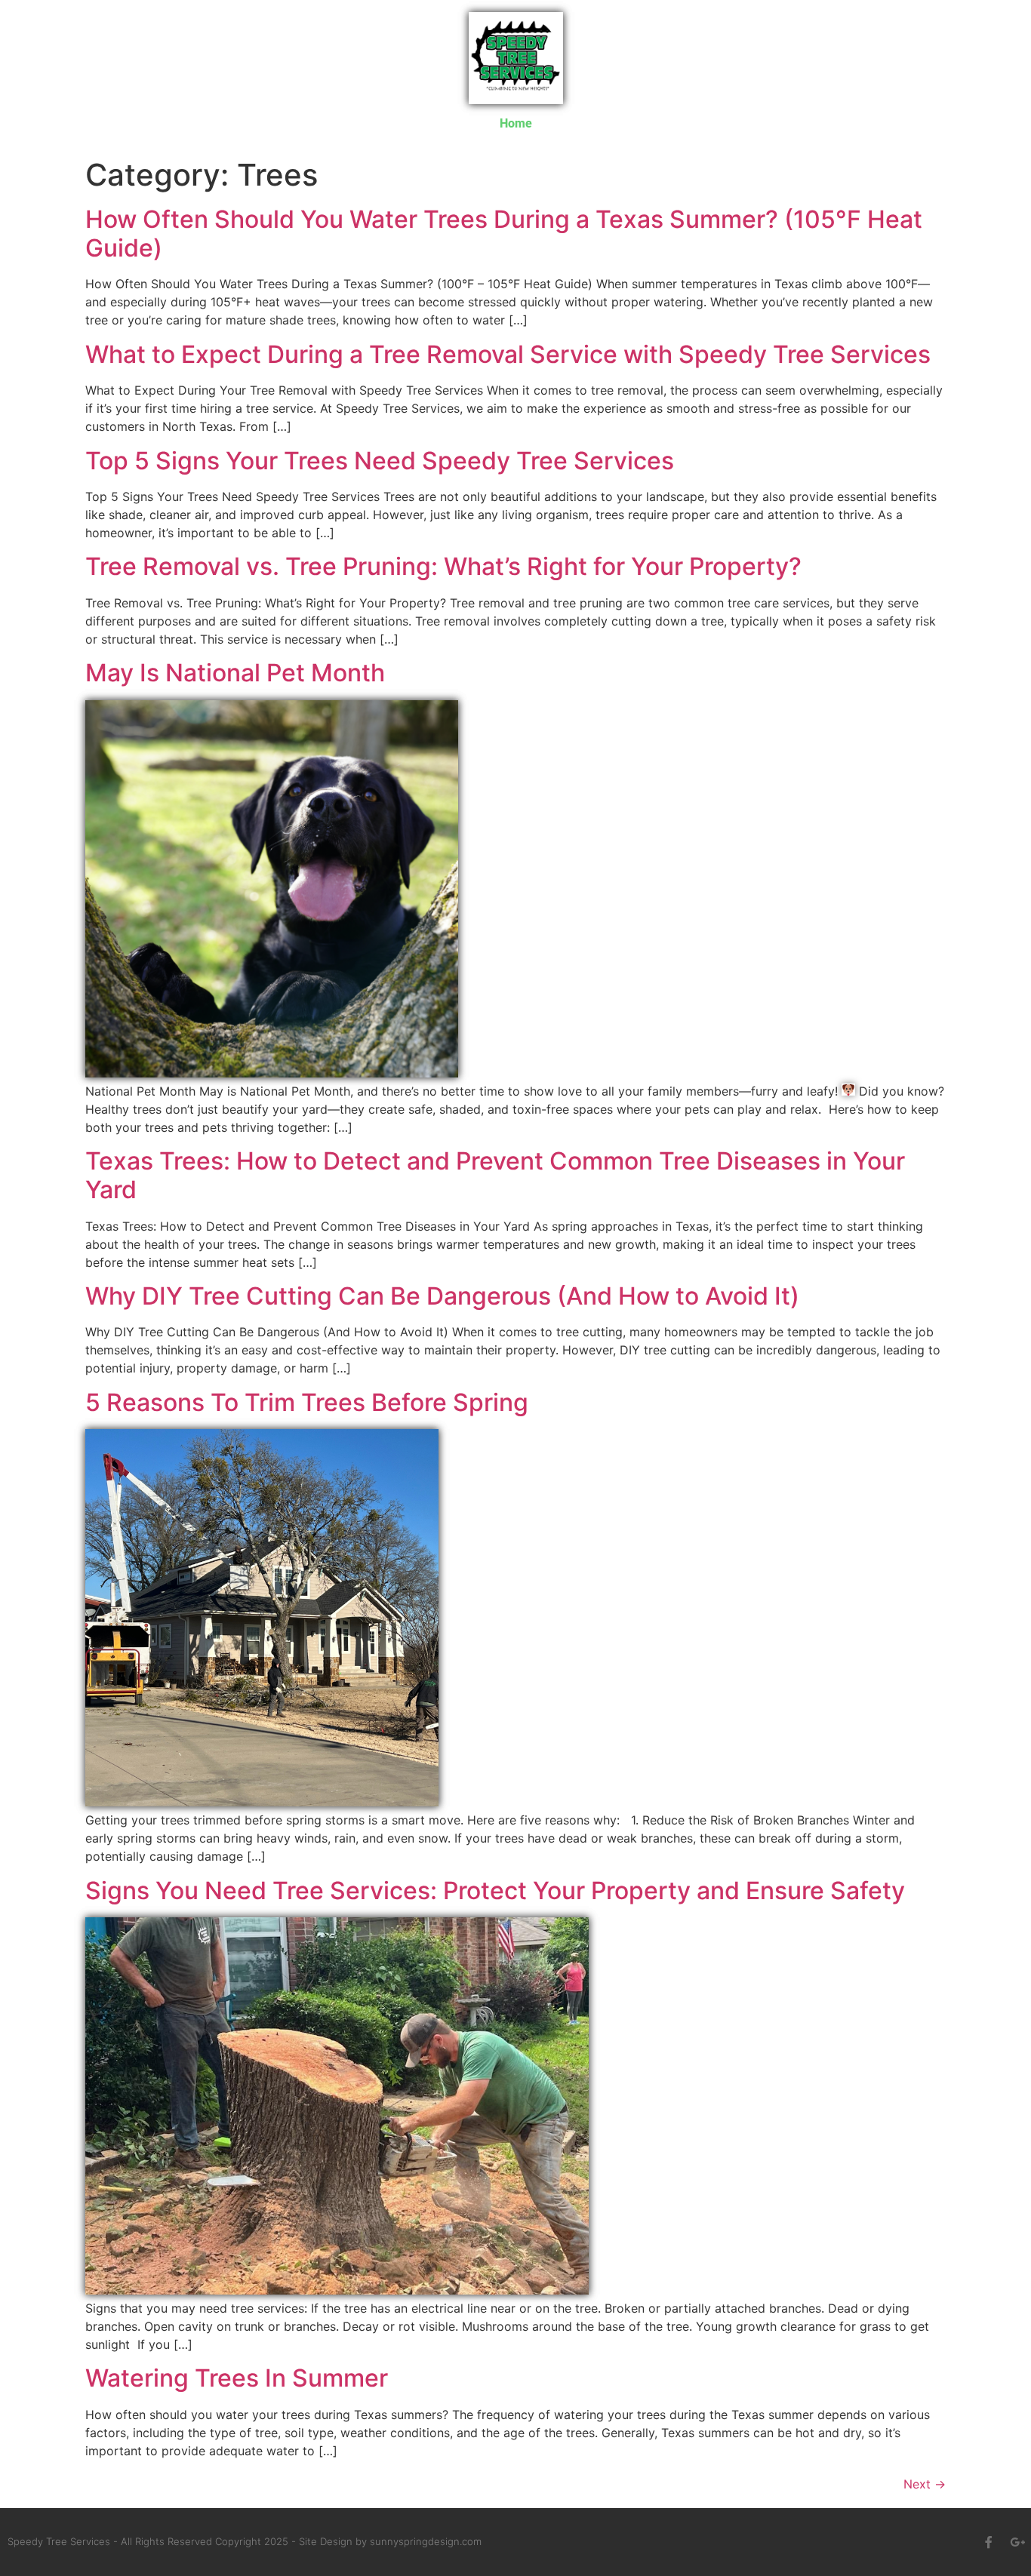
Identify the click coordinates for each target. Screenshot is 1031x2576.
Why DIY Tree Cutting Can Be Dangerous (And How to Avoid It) (442, 1296)
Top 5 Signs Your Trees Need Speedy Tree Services (380, 461)
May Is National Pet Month (235, 673)
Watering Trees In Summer (237, 2378)
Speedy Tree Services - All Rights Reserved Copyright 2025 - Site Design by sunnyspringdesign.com (245, 2541)
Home (516, 123)
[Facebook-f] (989, 2542)
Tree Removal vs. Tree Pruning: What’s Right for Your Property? (443, 566)
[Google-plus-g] (1017, 2542)
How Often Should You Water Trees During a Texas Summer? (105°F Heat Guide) (504, 234)
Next (925, 2484)
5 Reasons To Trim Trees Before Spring (307, 1402)
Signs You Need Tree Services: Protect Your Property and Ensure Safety (495, 1891)
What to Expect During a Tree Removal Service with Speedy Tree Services (508, 354)
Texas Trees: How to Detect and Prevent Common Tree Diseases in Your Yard (495, 1175)
